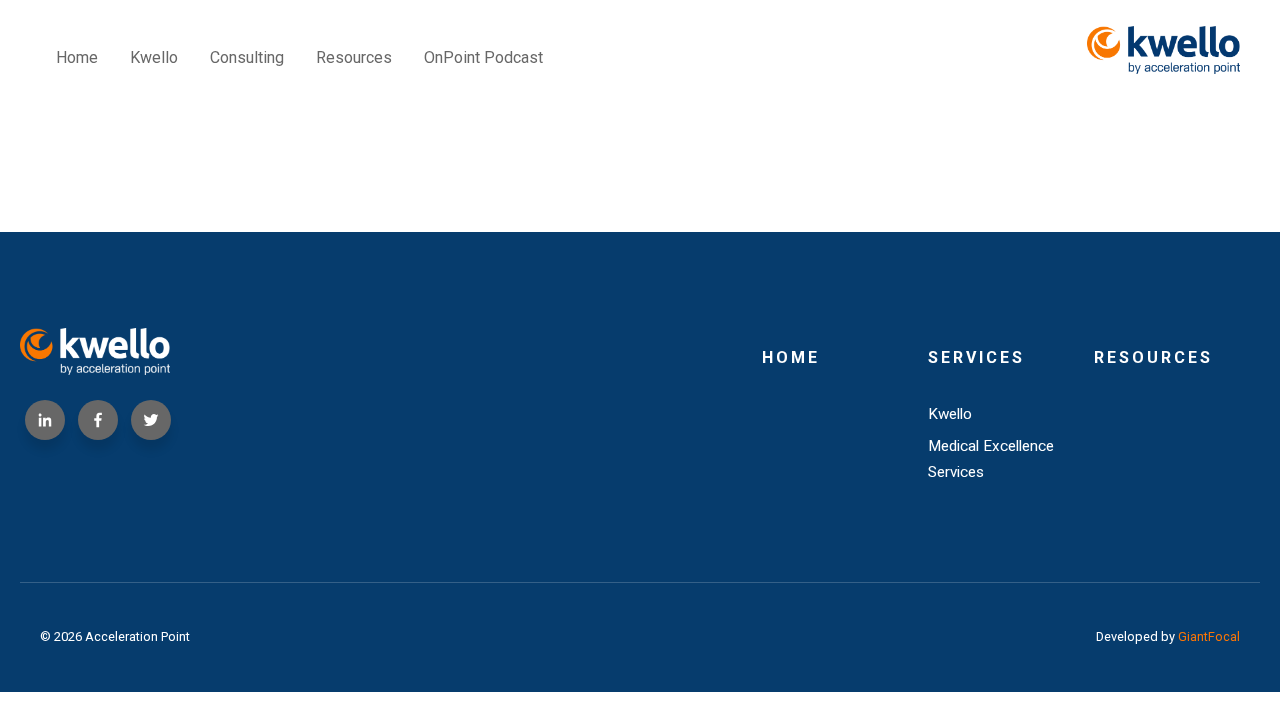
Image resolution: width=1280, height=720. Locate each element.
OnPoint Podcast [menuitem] (483, 57)
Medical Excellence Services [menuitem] (991, 459)
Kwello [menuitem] (154, 57)
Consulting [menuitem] (247, 57)
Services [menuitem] (976, 357)
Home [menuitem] (77, 57)
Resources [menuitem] (354, 57)
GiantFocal (1209, 636)
